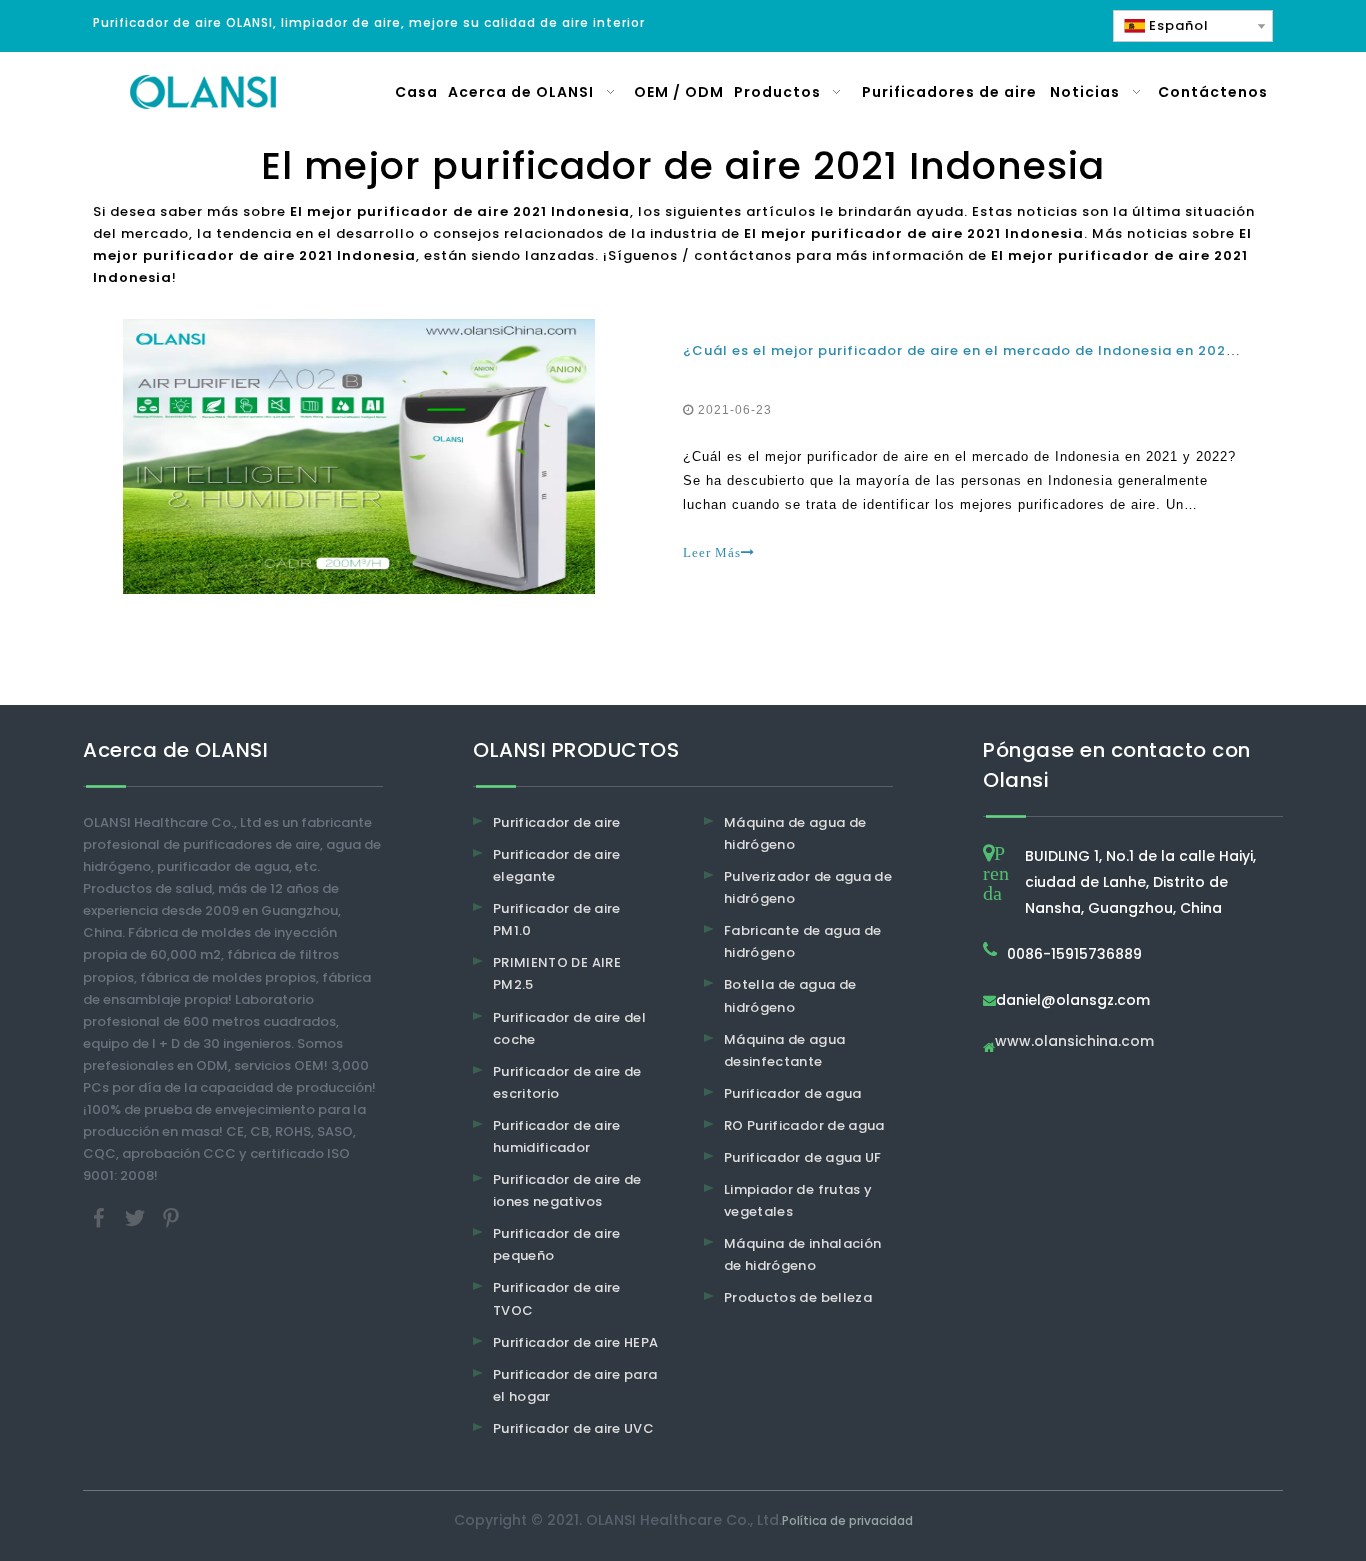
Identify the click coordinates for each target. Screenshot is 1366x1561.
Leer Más (712, 552)
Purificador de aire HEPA (575, 1342)
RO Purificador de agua (804, 1125)
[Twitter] (137, 1217)
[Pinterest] (171, 1217)
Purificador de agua (793, 1093)
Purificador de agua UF (803, 1157)
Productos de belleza (798, 1297)
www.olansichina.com (1074, 1042)
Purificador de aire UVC (573, 1428)
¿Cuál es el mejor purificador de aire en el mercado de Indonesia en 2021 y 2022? (989, 350)
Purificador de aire (557, 822)
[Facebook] (101, 1217)
